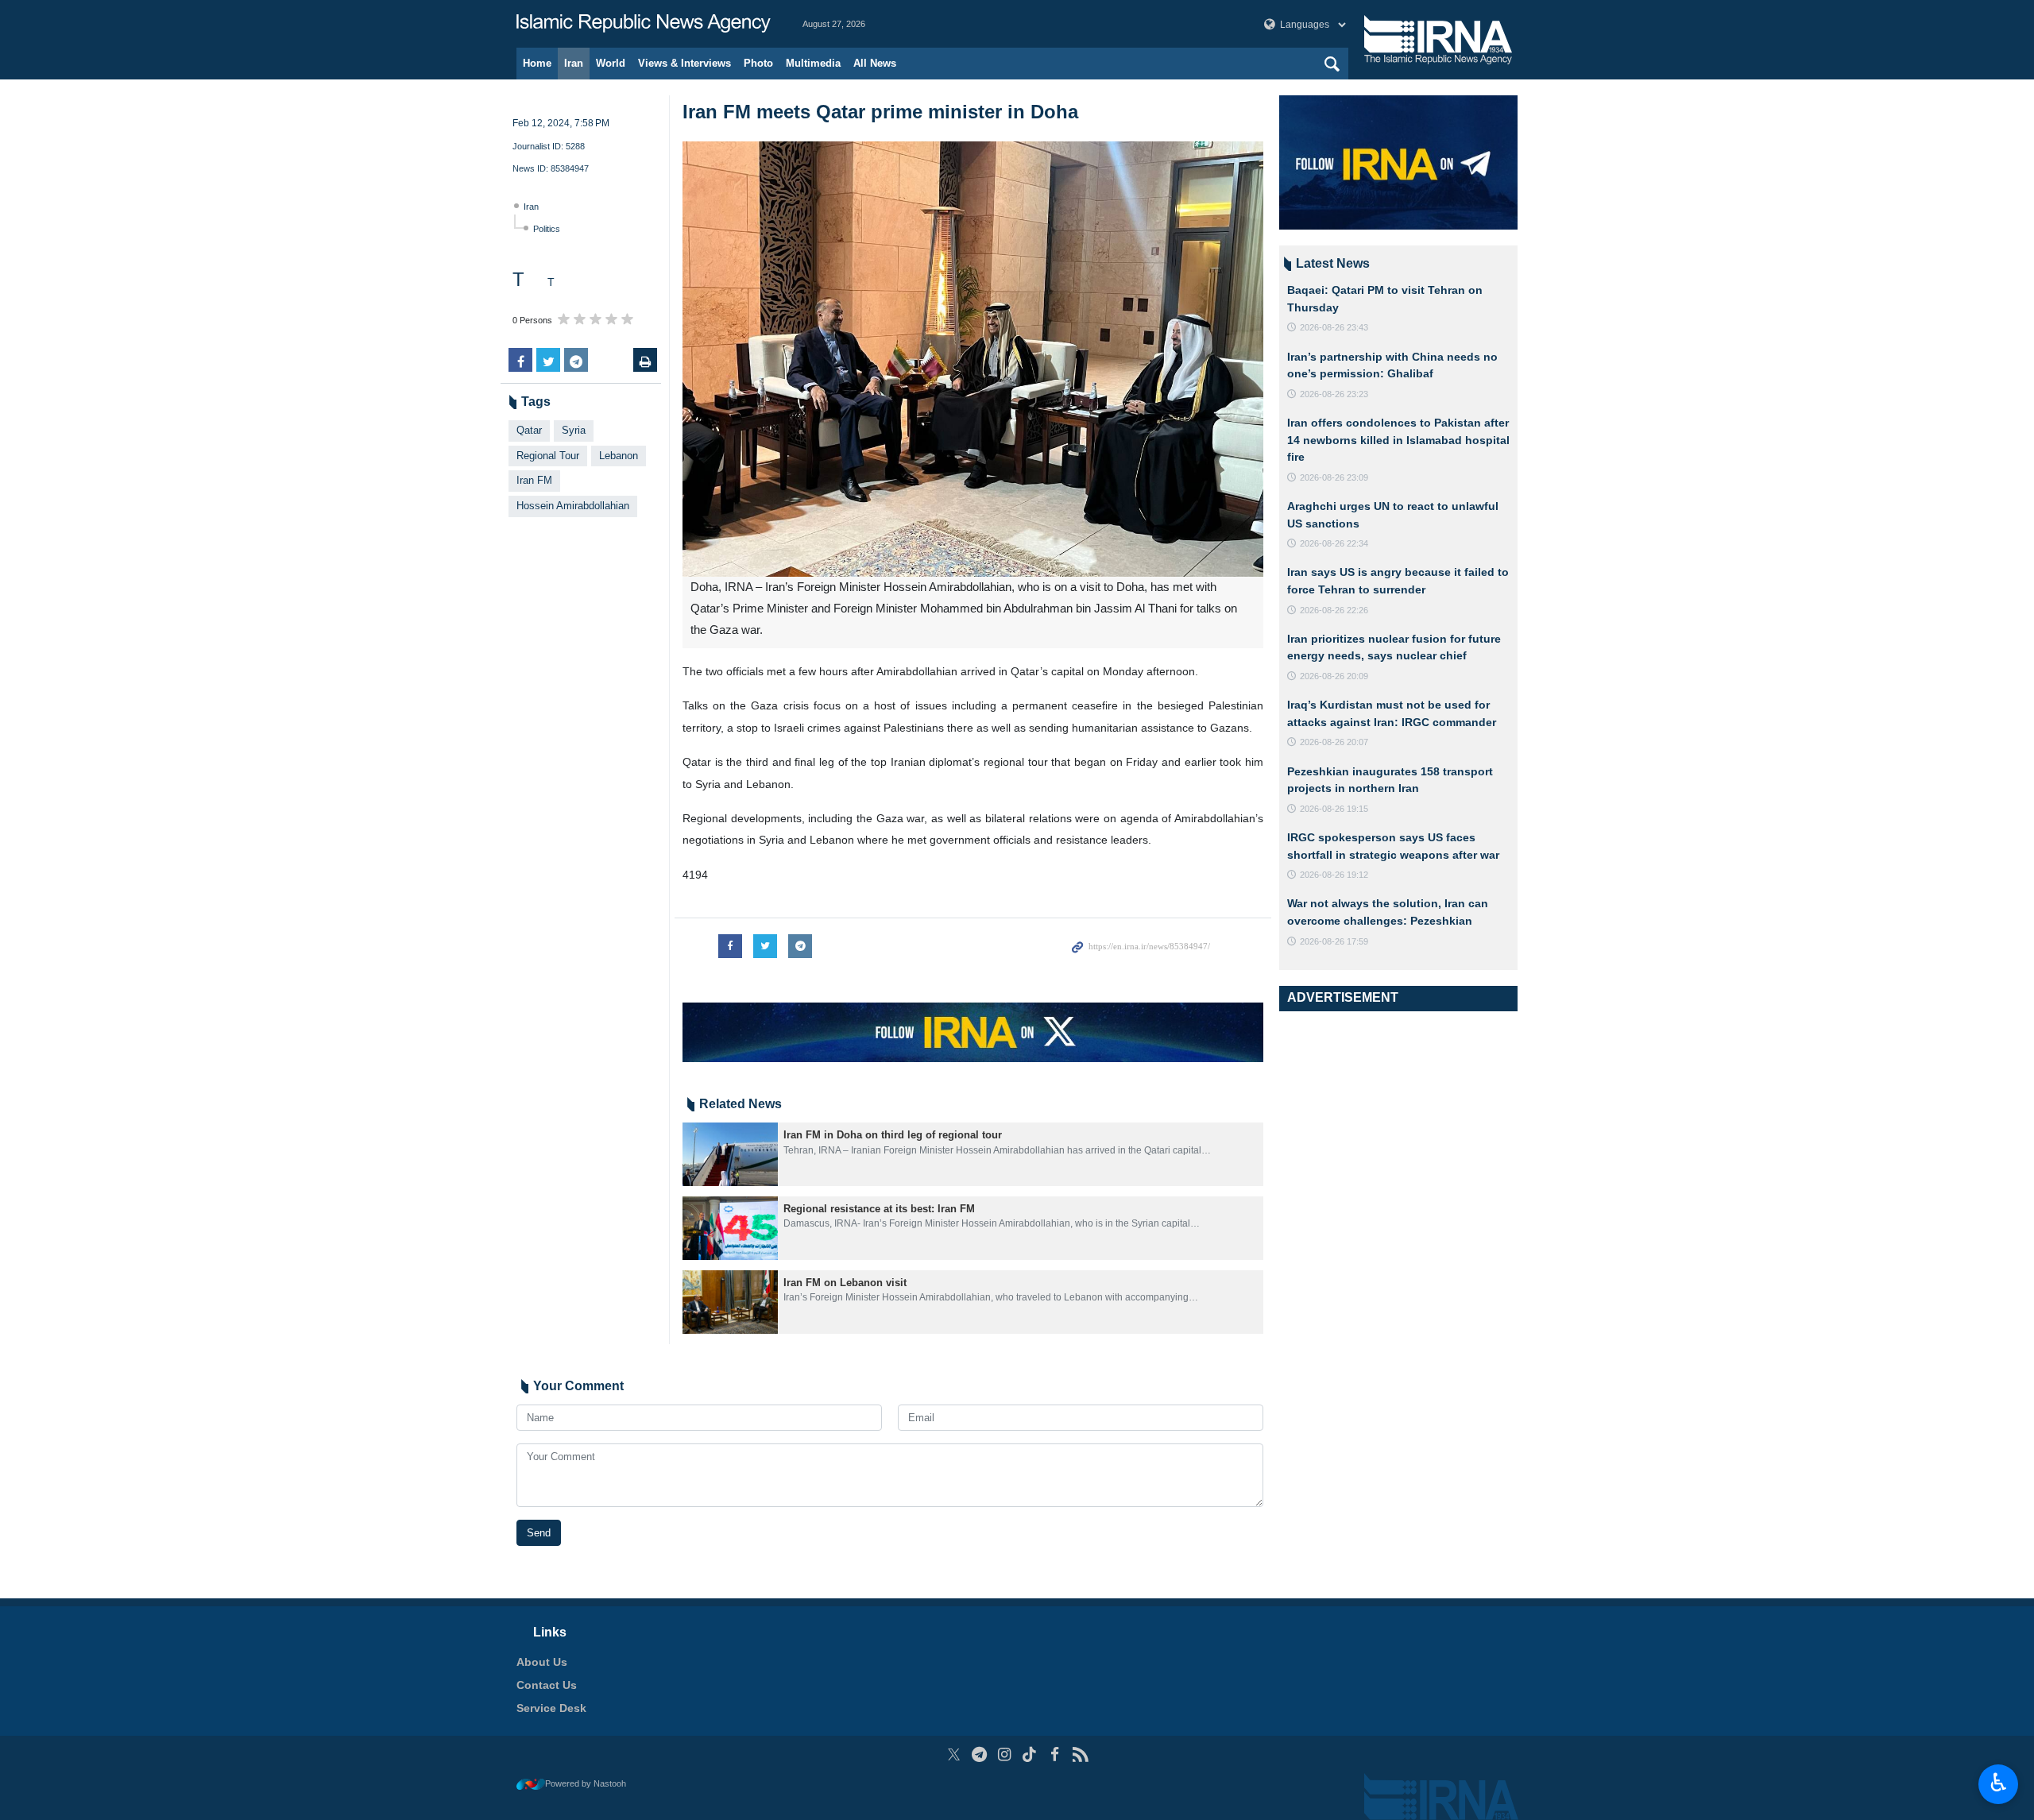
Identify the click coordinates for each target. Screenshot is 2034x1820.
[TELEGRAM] (979, 1754)
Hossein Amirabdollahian (573, 506)
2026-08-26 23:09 (1334, 477)
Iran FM (534, 480)
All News (875, 63)
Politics (547, 229)
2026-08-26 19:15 (1334, 809)
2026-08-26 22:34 (1334, 543)
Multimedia (813, 63)
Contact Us (547, 1685)
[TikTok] (1030, 1754)
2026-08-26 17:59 (1334, 941)
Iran (574, 63)
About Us (542, 1662)
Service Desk (551, 1708)
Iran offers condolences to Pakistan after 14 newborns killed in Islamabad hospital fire (1398, 440)
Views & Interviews (684, 63)
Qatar (529, 430)
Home (537, 63)
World (611, 63)
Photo (758, 63)
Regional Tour (548, 456)
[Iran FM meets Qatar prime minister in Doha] (973, 359)
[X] (954, 1754)
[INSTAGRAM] (1005, 1754)
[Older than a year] (730, 1154)
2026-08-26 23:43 (1334, 327)
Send (539, 1533)
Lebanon (619, 456)
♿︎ (1999, 1783)
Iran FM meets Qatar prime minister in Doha (880, 112)
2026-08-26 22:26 (1334, 610)
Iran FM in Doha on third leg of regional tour (893, 1135)
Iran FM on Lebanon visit (845, 1283)
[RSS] (1080, 1754)
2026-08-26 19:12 (1334, 875)
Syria (574, 430)
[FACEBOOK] (1055, 1754)
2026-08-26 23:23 (1334, 394)
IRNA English (644, 24)
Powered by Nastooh (586, 1783)
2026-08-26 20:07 (1334, 742)
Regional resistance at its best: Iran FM (879, 1209)
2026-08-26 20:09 (1334, 676)
